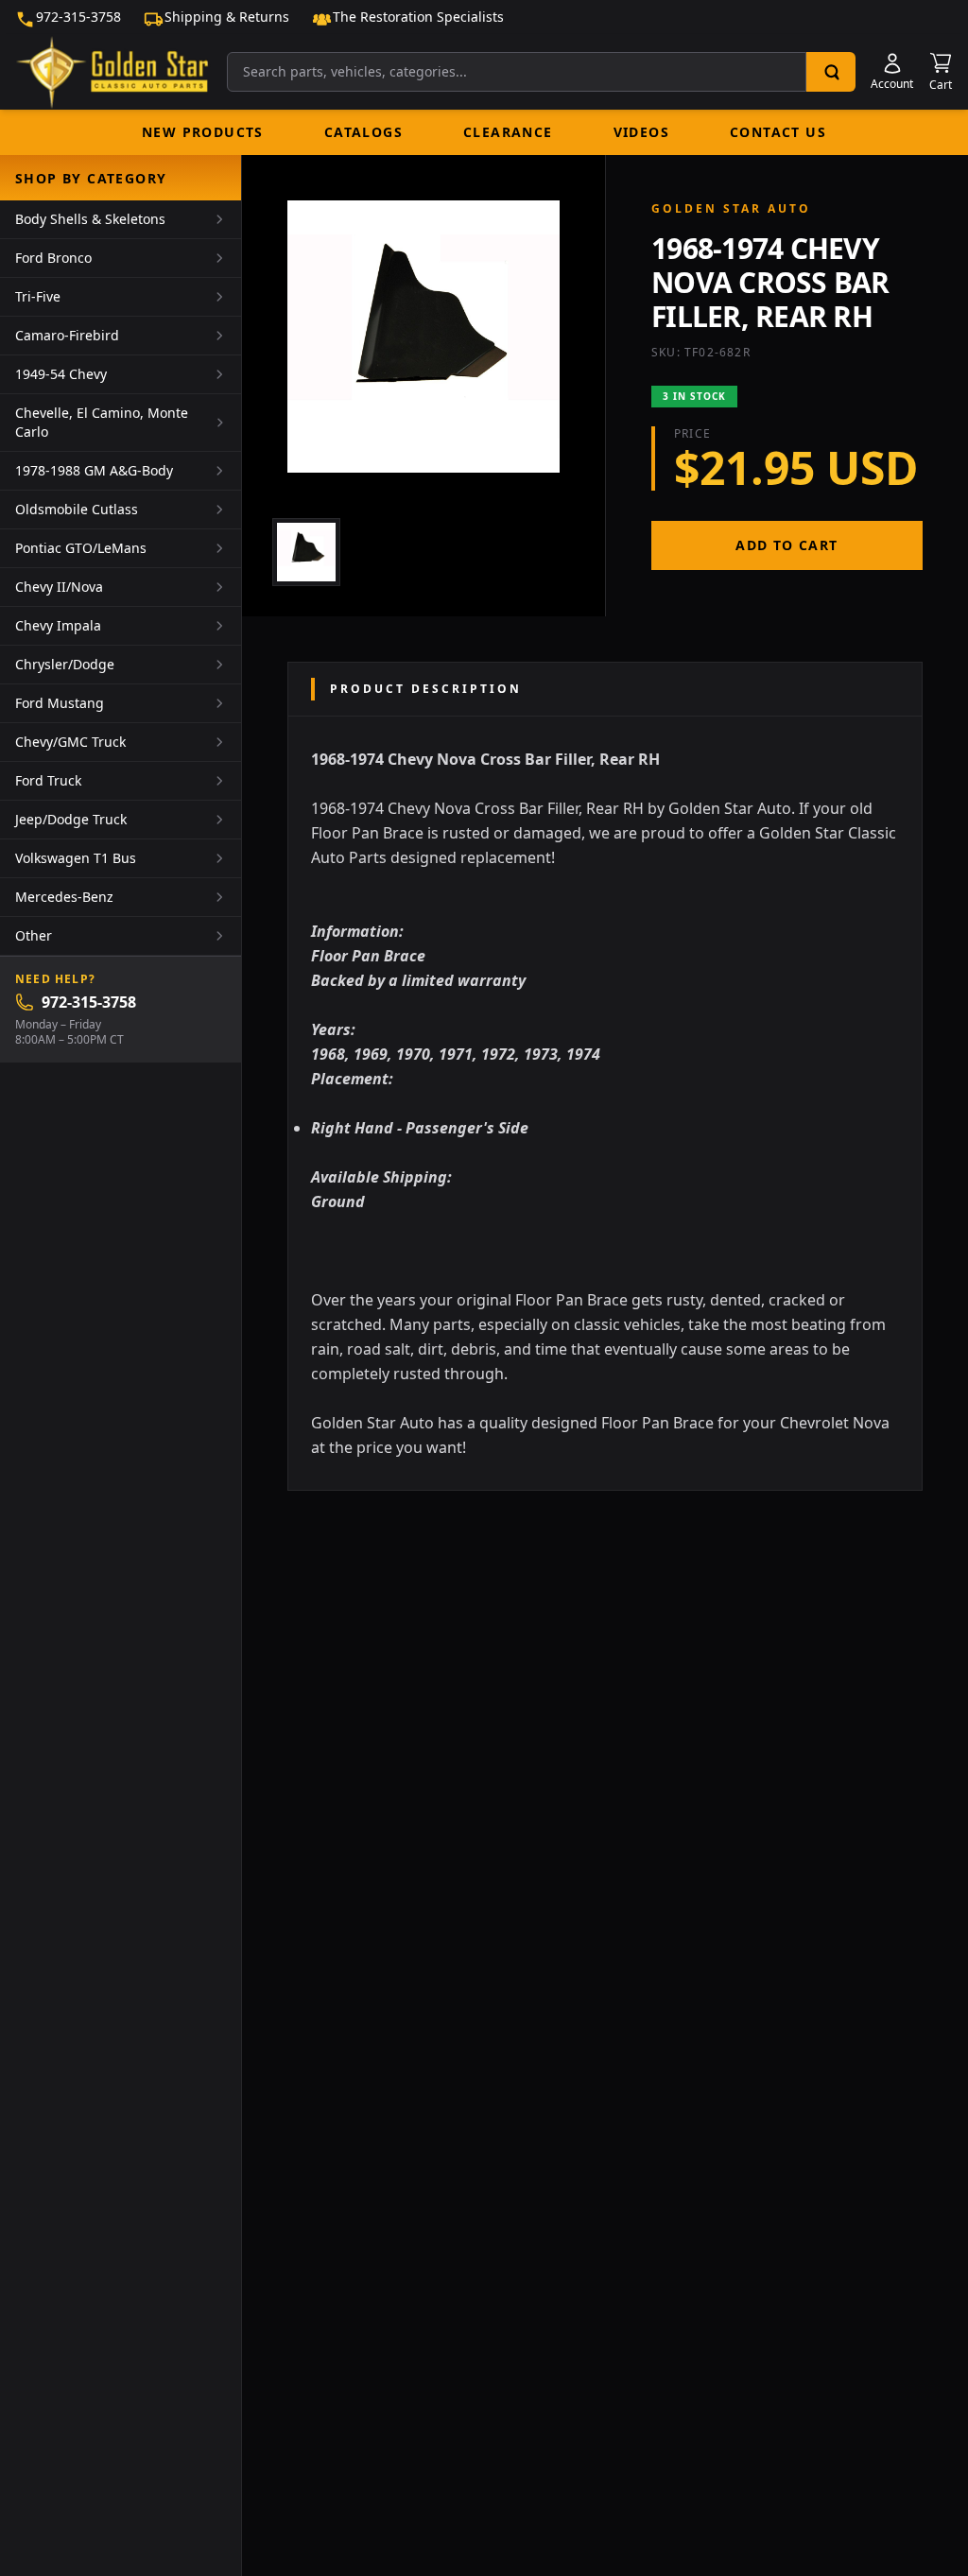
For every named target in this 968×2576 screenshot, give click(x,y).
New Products (203, 132)
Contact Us (778, 132)
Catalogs (363, 132)
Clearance (508, 132)
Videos (641, 132)
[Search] (831, 72)
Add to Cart (786, 545)
